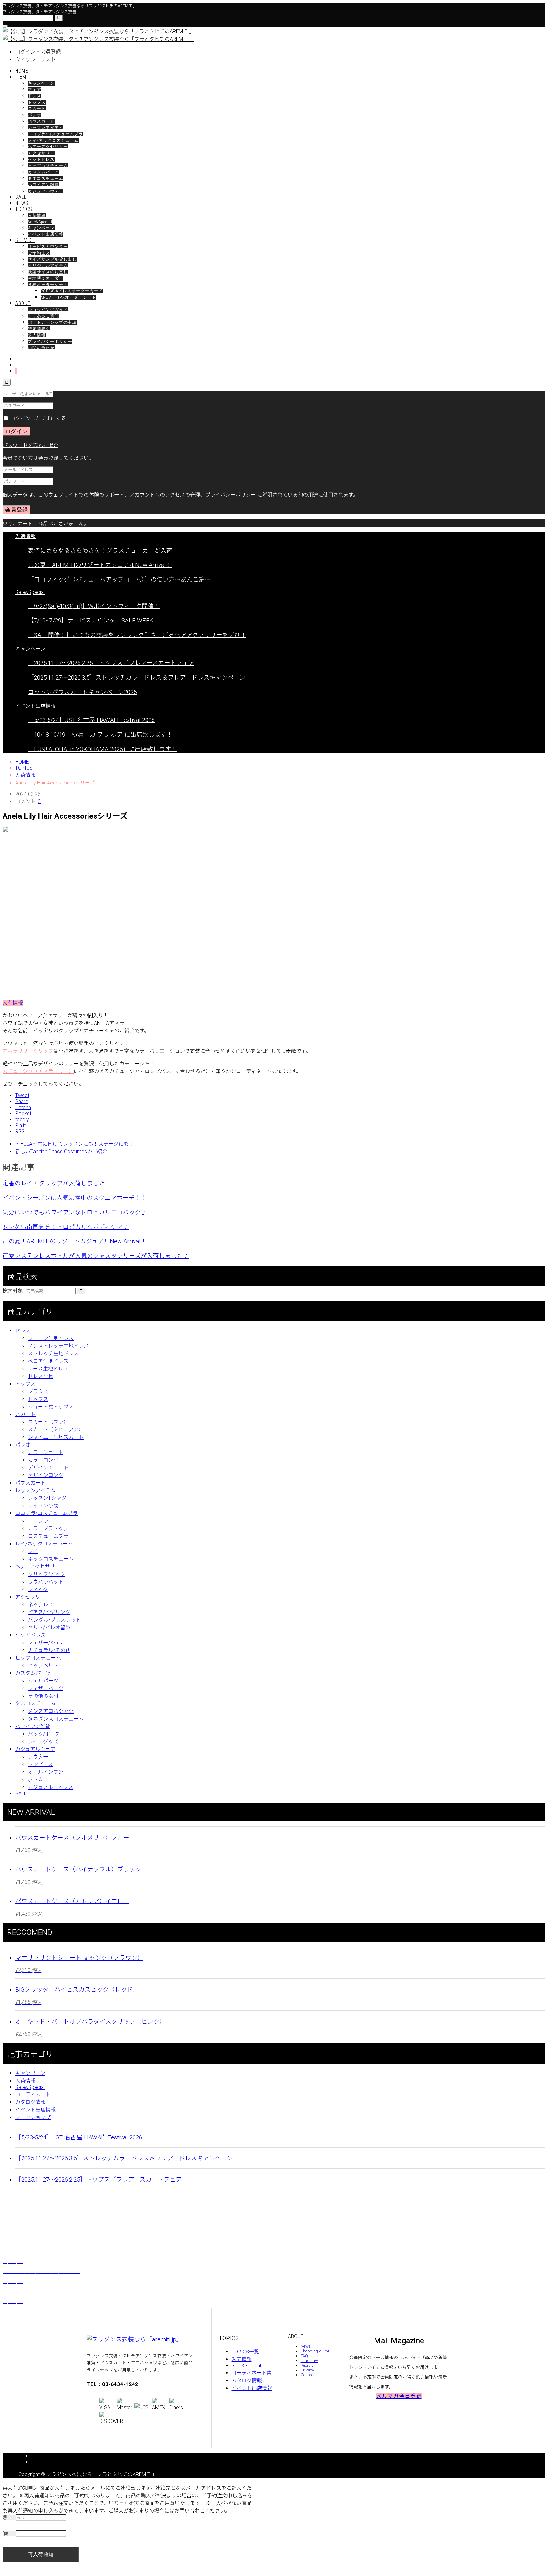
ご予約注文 (39, 253)
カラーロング (43, 1460)
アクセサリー (41, 153)
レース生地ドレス (48, 1369)
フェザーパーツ (46, 1688)
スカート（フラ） (48, 1422)
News (306, 2346)
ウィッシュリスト (36, 59)
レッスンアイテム (46, 128)
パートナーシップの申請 (52, 322)
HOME (22, 71)
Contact (308, 2375)
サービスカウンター (48, 247)
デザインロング (46, 1475)
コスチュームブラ (48, 1536)
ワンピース (40, 1764)
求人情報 (37, 335)
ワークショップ (33, 2117)
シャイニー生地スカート (56, 1437)
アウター (38, 1757)
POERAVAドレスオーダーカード (72, 291)
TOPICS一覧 (245, 2352)
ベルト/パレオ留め (49, 1627)
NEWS (22, 203)
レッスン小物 (43, 1506)
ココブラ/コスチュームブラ (55, 134)
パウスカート (41, 121)
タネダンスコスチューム (56, 1719)
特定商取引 (39, 329)
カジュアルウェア (46, 191)
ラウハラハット (46, 1582)
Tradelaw (309, 2361)
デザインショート (48, 1468)
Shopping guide (315, 2351)
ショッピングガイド (48, 310)
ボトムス (38, 1780)
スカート (37, 109)
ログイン (16, 431)
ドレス (35, 96)
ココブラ (38, 1521)
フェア (35, 90)
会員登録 (16, 510)
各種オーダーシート (48, 285)
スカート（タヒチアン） (56, 1430)
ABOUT (23, 303)
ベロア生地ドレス (48, 1361)
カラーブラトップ (48, 1529)
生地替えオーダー (46, 278)
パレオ (35, 115)
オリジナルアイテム (48, 266)
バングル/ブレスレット (54, 1620)
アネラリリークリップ (28, 1051)
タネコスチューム (46, 178)
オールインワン (46, 1772)
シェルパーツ (43, 1681)
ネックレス (41, 1605)
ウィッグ (38, 1589)
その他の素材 (43, 1696)
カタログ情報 (30, 2102)
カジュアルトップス (51, 1787)
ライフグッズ (43, 1742)
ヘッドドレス (41, 159)
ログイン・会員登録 (38, 52)
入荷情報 (37, 215)
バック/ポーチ (44, 1734)
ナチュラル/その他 (49, 1650)
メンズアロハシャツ (51, 1711)
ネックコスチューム (51, 1559)
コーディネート (33, 2095)
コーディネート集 (252, 2373)
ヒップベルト (43, 1665)
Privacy (307, 2370)
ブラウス (38, 1392)
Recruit (307, 2365)
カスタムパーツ (43, 172)
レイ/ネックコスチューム (53, 140)
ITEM (21, 77)
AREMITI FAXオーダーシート (68, 297)
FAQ (304, 2356)
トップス (37, 102)
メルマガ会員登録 (399, 2396)
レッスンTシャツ (47, 1498)
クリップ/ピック (47, 1574)
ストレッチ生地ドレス (53, 1353)
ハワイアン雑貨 (43, 185)
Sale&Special (40, 222)
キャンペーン (41, 83)
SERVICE (25, 240)
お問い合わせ (41, 348)
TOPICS (24, 209)
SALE (21, 197)
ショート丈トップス (51, 1407)
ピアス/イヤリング (49, 1612)
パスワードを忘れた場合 (30, 445)
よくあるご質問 (43, 316)
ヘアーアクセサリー (48, 147)
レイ (33, 1551)
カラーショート (46, 1452)
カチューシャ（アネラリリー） (38, 1071)
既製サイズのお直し (48, 272)
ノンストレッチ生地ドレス (58, 1346)
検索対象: (13, 1291)
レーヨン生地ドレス (51, 1338)
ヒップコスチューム (48, 166)
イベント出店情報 (46, 234)
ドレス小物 (41, 1376)
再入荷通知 (41, 2554)
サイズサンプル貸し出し (52, 259)
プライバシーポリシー (50, 341)
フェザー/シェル (47, 1643)
